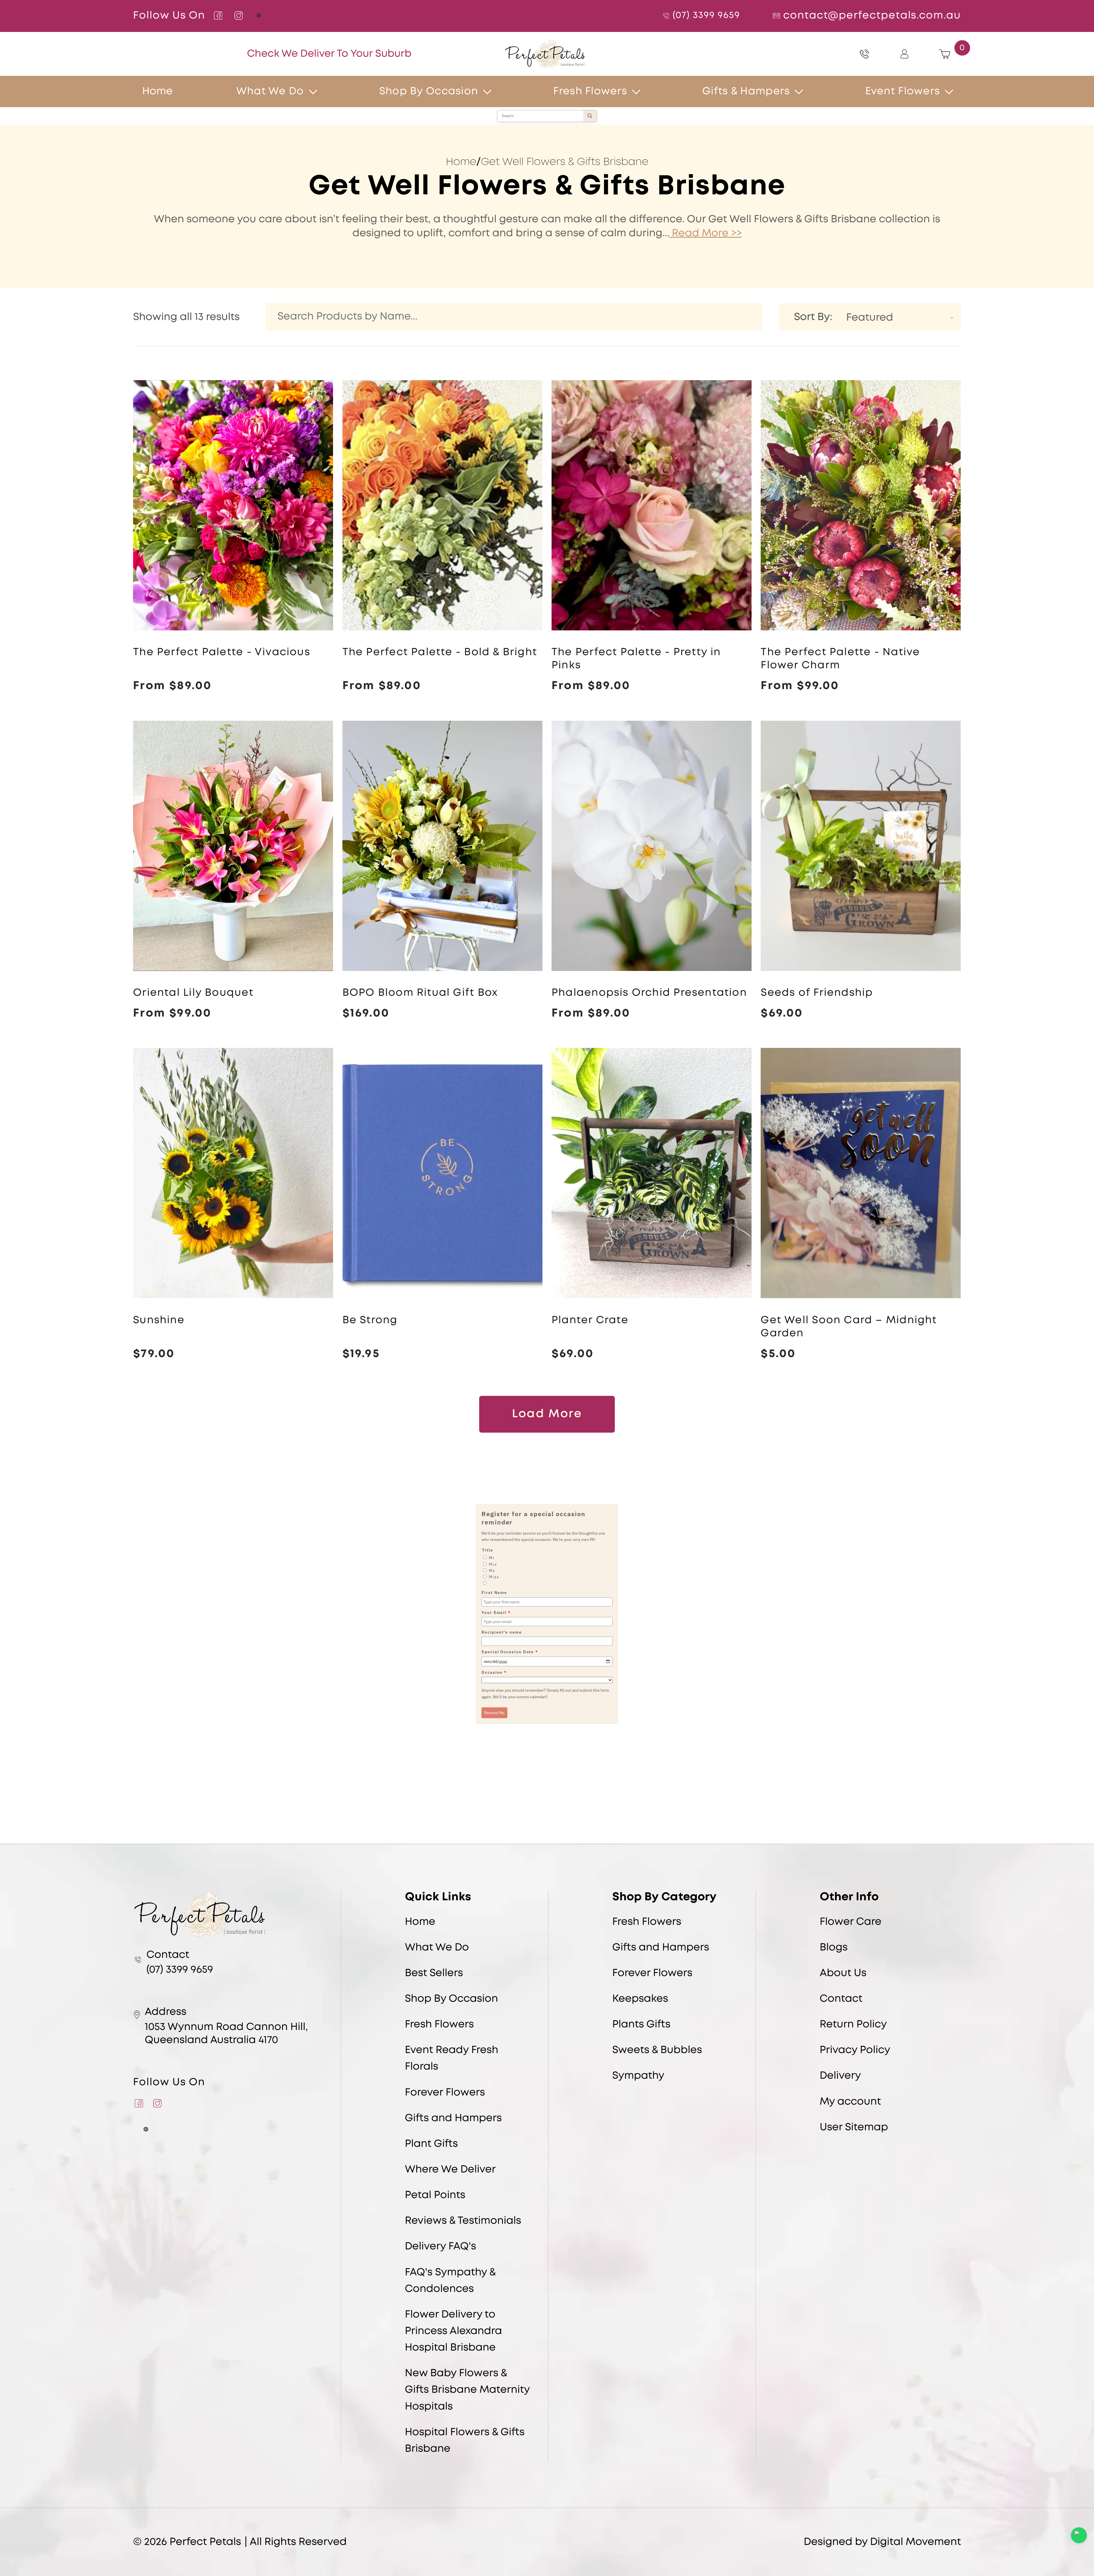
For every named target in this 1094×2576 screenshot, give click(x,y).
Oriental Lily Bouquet (193, 993)
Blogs (834, 1948)
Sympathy (638, 2076)
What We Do (270, 91)
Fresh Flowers (590, 91)
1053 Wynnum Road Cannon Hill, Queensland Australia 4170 (226, 2034)
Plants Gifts (641, 2025)
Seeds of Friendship (817, 993)
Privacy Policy (855, 2050)
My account (850, 2102)
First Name (494, 1593)
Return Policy (853, 2025)
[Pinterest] (259, 16)
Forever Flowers (445, 2093)
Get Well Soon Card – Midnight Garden (849, 1327)
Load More (547, 1414)
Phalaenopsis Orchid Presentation (649, 993)
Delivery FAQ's (440, 2247)
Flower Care (851, 1922)
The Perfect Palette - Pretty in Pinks (636, 659)
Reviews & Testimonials (463, 2221)
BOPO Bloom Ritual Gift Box (420, 993)
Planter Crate (590, 1320)
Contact (841, 1999)
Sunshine (159, 1320)
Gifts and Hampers (453, 2118)
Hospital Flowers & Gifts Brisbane (465, 2441)
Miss (494, 1577)
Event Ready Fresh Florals (452, 2058)
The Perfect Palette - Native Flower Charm (840, 659)
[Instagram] (238, 16)
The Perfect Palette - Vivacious (222, 652)
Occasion (494, 1672)
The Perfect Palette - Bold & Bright (440, 652)
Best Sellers (434, 1973)
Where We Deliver (450, 2170)
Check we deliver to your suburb (329, 54)
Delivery (840, 2076)
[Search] (590, 116)
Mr (492, 1558)
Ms (492, 1571)
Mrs (493, 1564)
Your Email (496, 1612)
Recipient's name (502, 1632)
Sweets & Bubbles (657, 2050)
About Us (843, 1973)
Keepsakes (640, 1999)
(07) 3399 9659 (706, 16)
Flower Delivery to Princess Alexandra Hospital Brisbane (453, 2331)
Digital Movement (916, 2542)
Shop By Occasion (429, 91)
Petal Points (435, 2195)
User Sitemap (854, 2127)
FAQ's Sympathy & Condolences (450, 2281)
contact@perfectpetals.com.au (872, 16)
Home (461, 162)
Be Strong (370, 1320)
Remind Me (494, 1713)
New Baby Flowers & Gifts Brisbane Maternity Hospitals (467, 2390)
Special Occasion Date (510, 1652)
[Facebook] (218, 16)
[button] (319, 91)
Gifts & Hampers (746, 91)
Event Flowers (903, 91)
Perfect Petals (205, 2542)
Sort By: (813, 317)
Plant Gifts (431, 2144)
